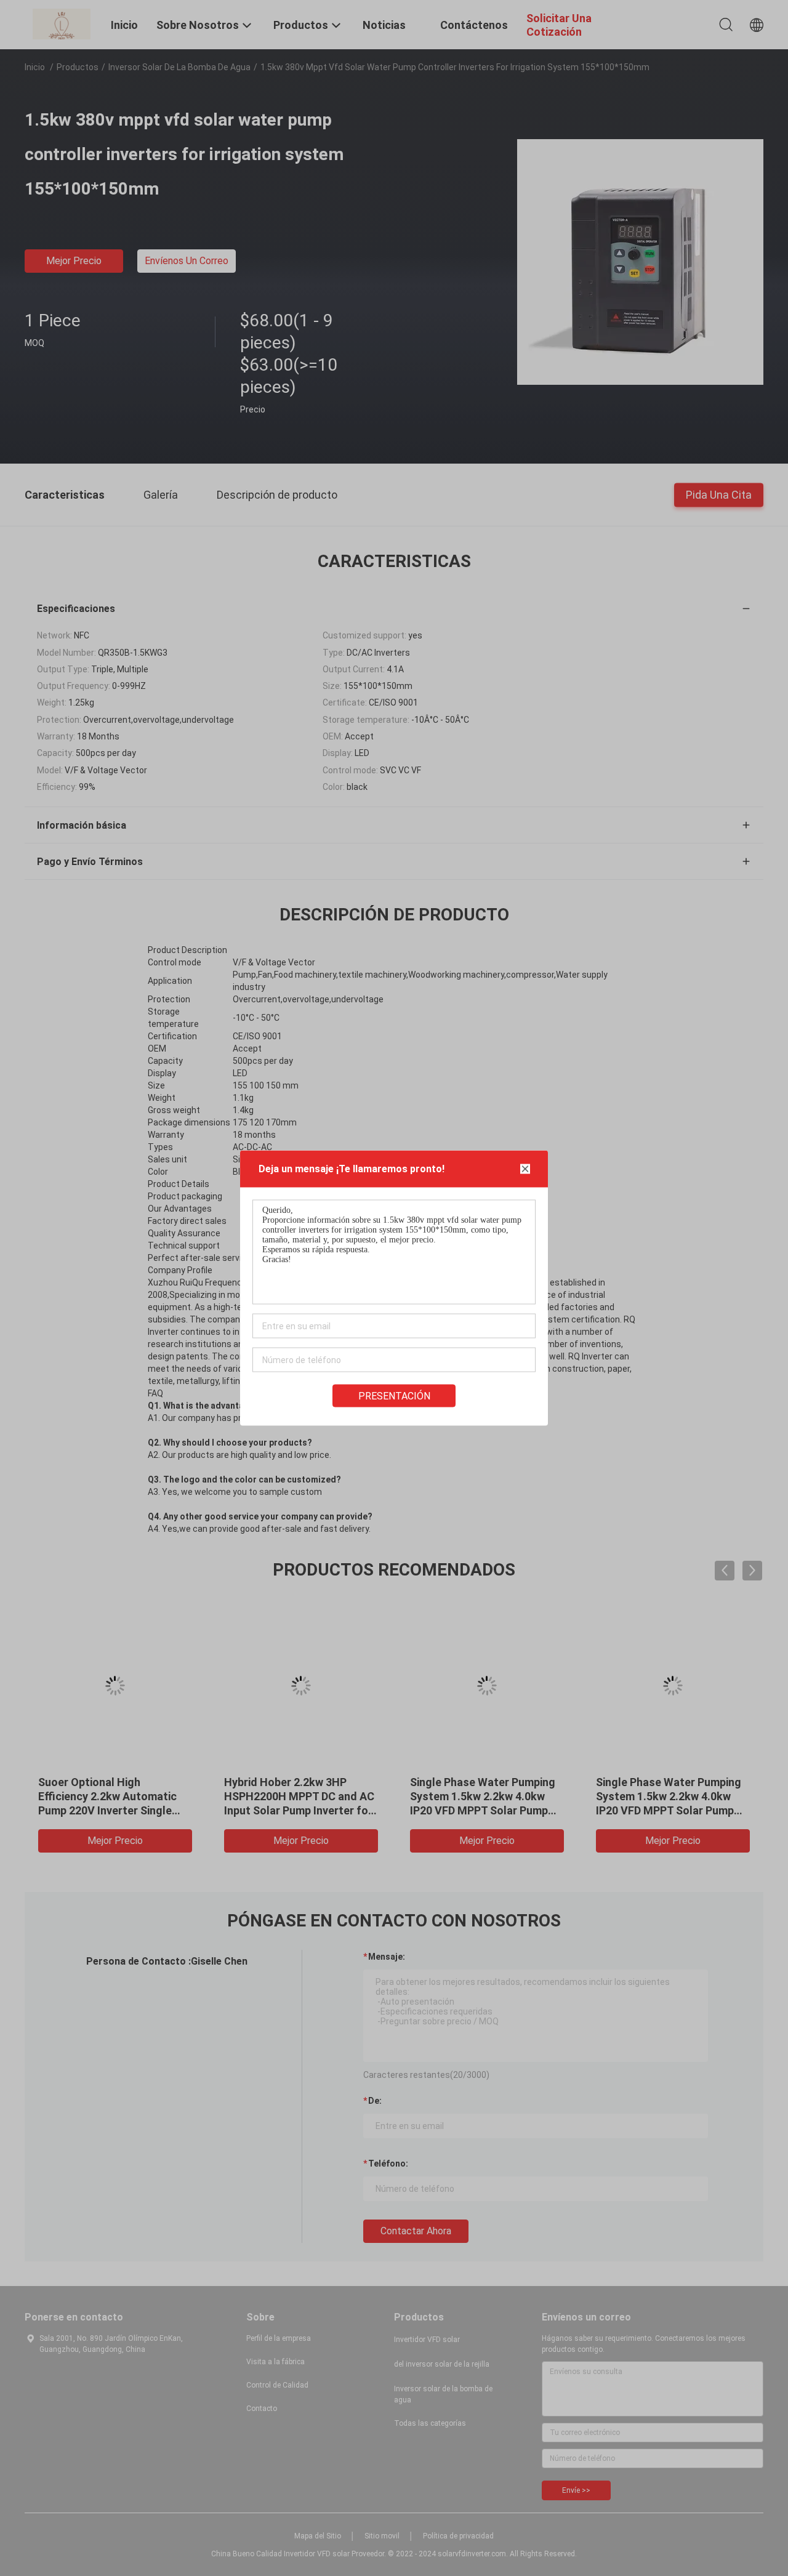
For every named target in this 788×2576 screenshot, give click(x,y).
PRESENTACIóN (394, 1396)
